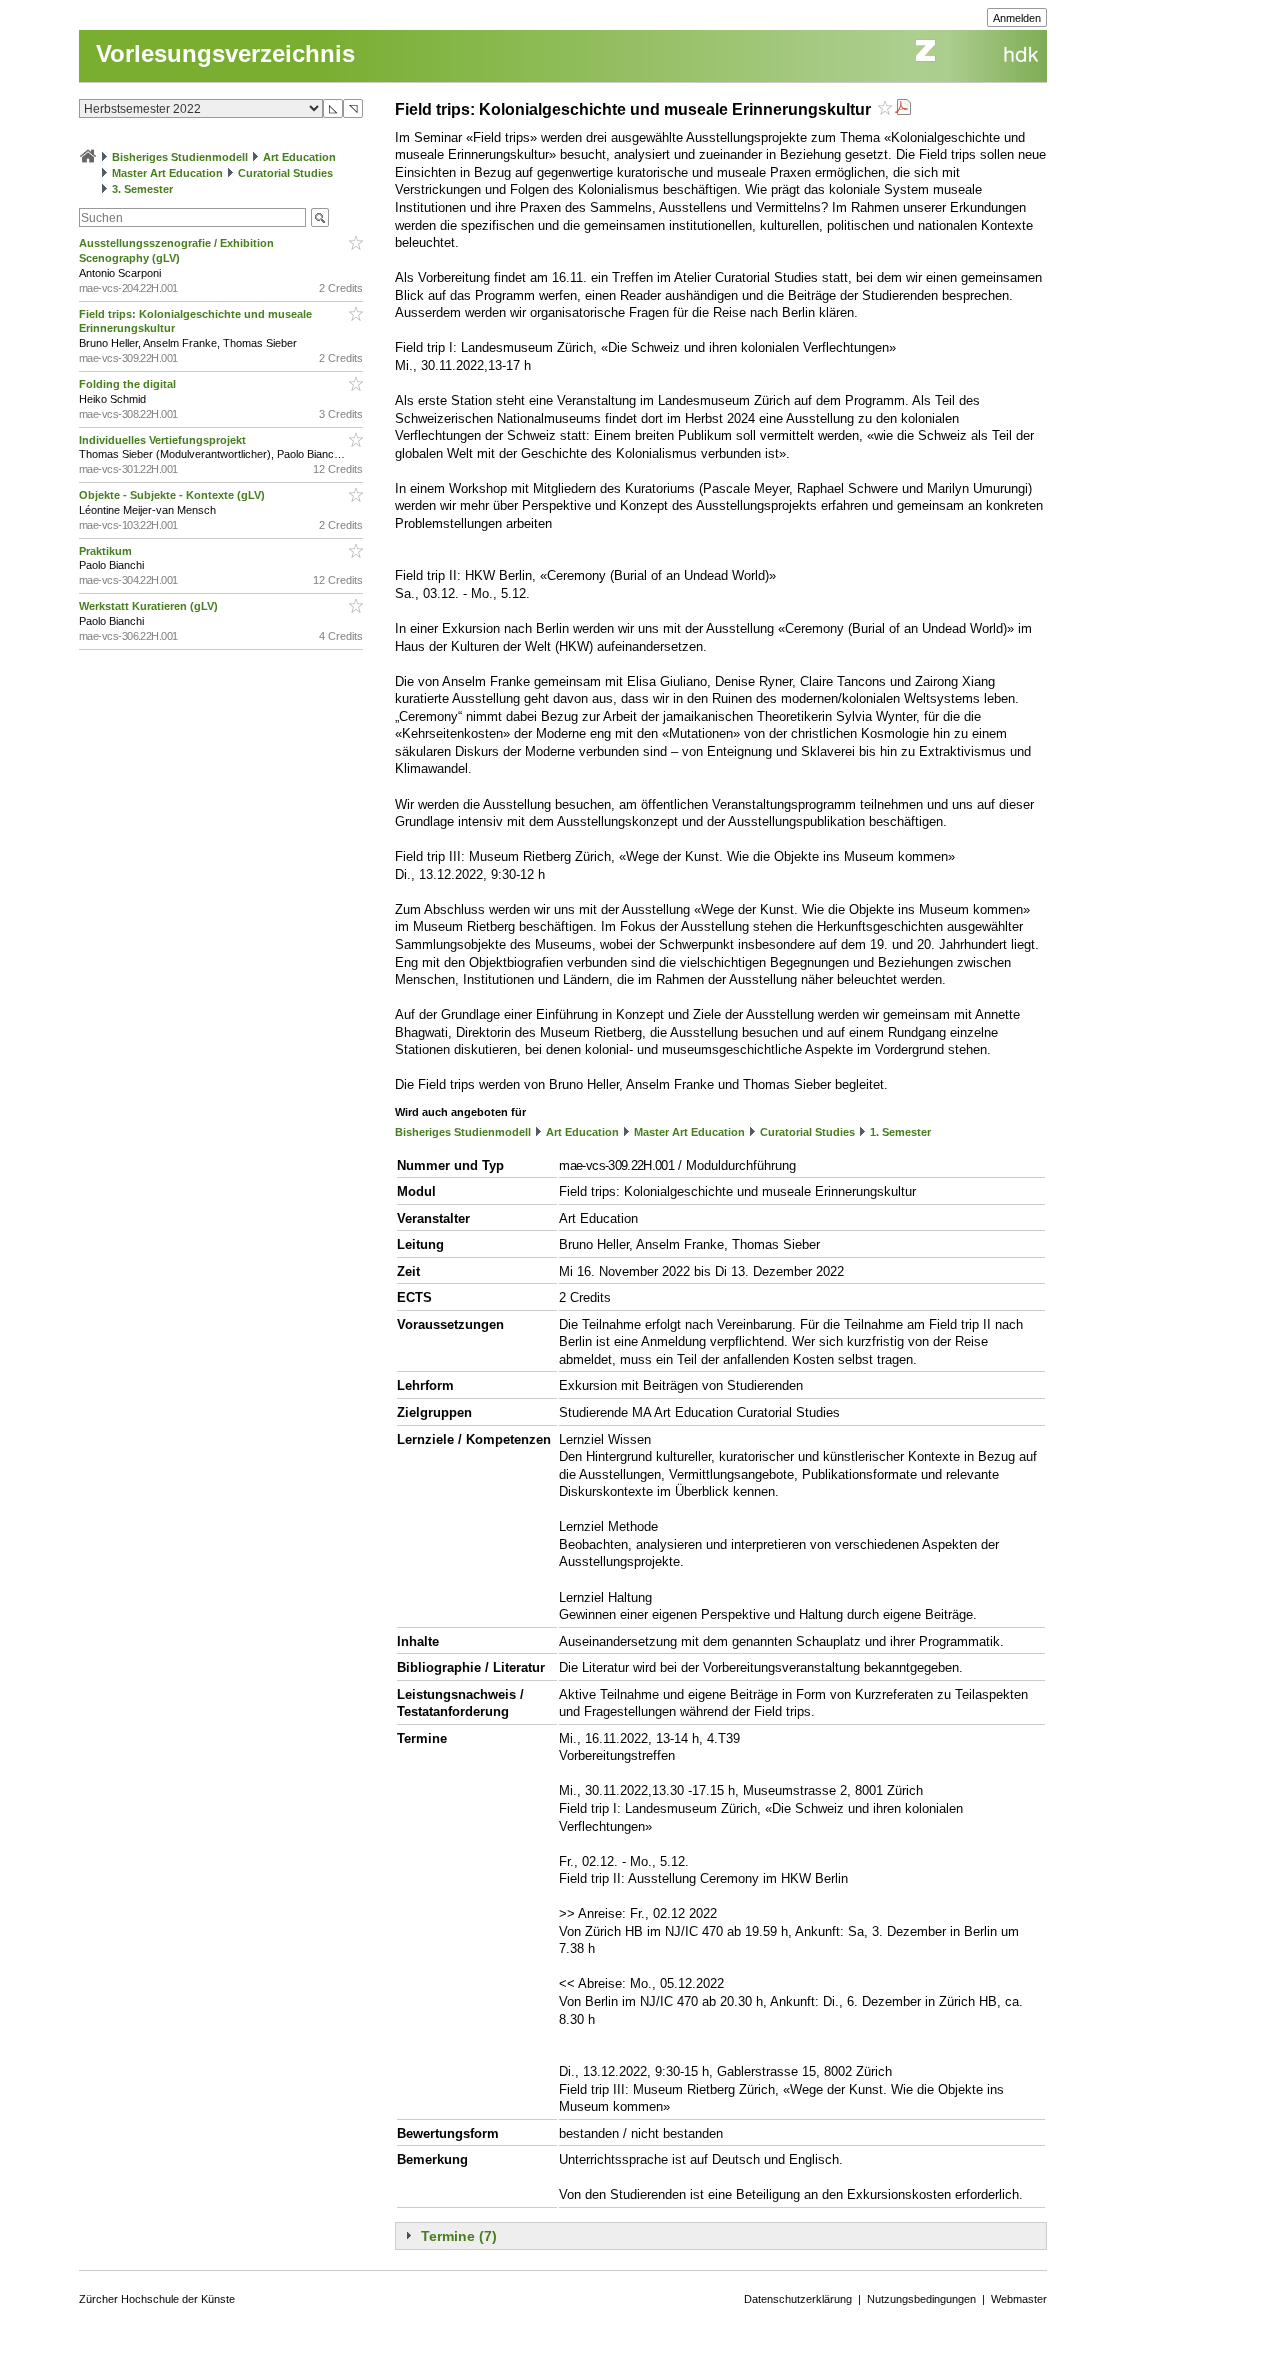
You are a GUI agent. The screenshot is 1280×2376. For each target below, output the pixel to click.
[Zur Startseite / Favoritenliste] (88, 157)
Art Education (299, 157)
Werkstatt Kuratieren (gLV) (150, 606)
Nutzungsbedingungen (921, 2299)
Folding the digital (129, 384)
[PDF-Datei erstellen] (903, 109)
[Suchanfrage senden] (320, 217)
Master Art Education (167, 173)
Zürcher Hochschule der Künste (157, 2299)
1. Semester (900, 1132)
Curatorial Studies (285, 173)
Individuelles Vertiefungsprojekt (164, 440)
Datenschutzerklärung (798, 2299)
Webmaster (1019, 2299)
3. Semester (142, 189)
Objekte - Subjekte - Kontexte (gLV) (173, 495)
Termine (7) (459, 2236)
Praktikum (107, 551)
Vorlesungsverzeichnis (225, 53)
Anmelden (1017, 18)
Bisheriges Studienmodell (180, 157)
